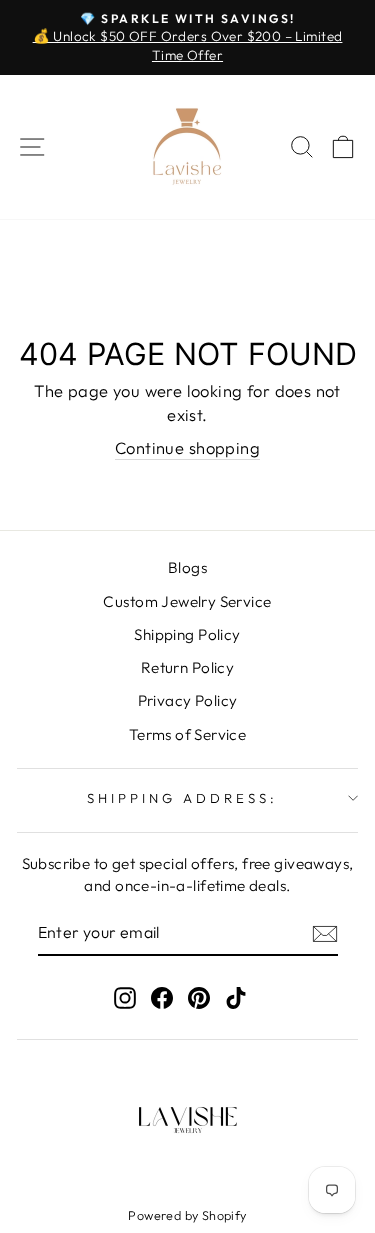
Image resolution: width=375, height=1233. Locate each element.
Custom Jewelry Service (187, 601)
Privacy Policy (188, 700)
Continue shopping (187, 447)
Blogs (187, 567)
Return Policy (187, 667)
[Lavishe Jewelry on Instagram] (125, 997)
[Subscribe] (325, 933)
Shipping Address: (182, 798)
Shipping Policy (187, 634)
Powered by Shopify (187, 1215)
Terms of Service (188, 734)
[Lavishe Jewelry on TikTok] (236, 997)
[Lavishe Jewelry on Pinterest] (199, 997)
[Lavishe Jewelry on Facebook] (162, 997)
